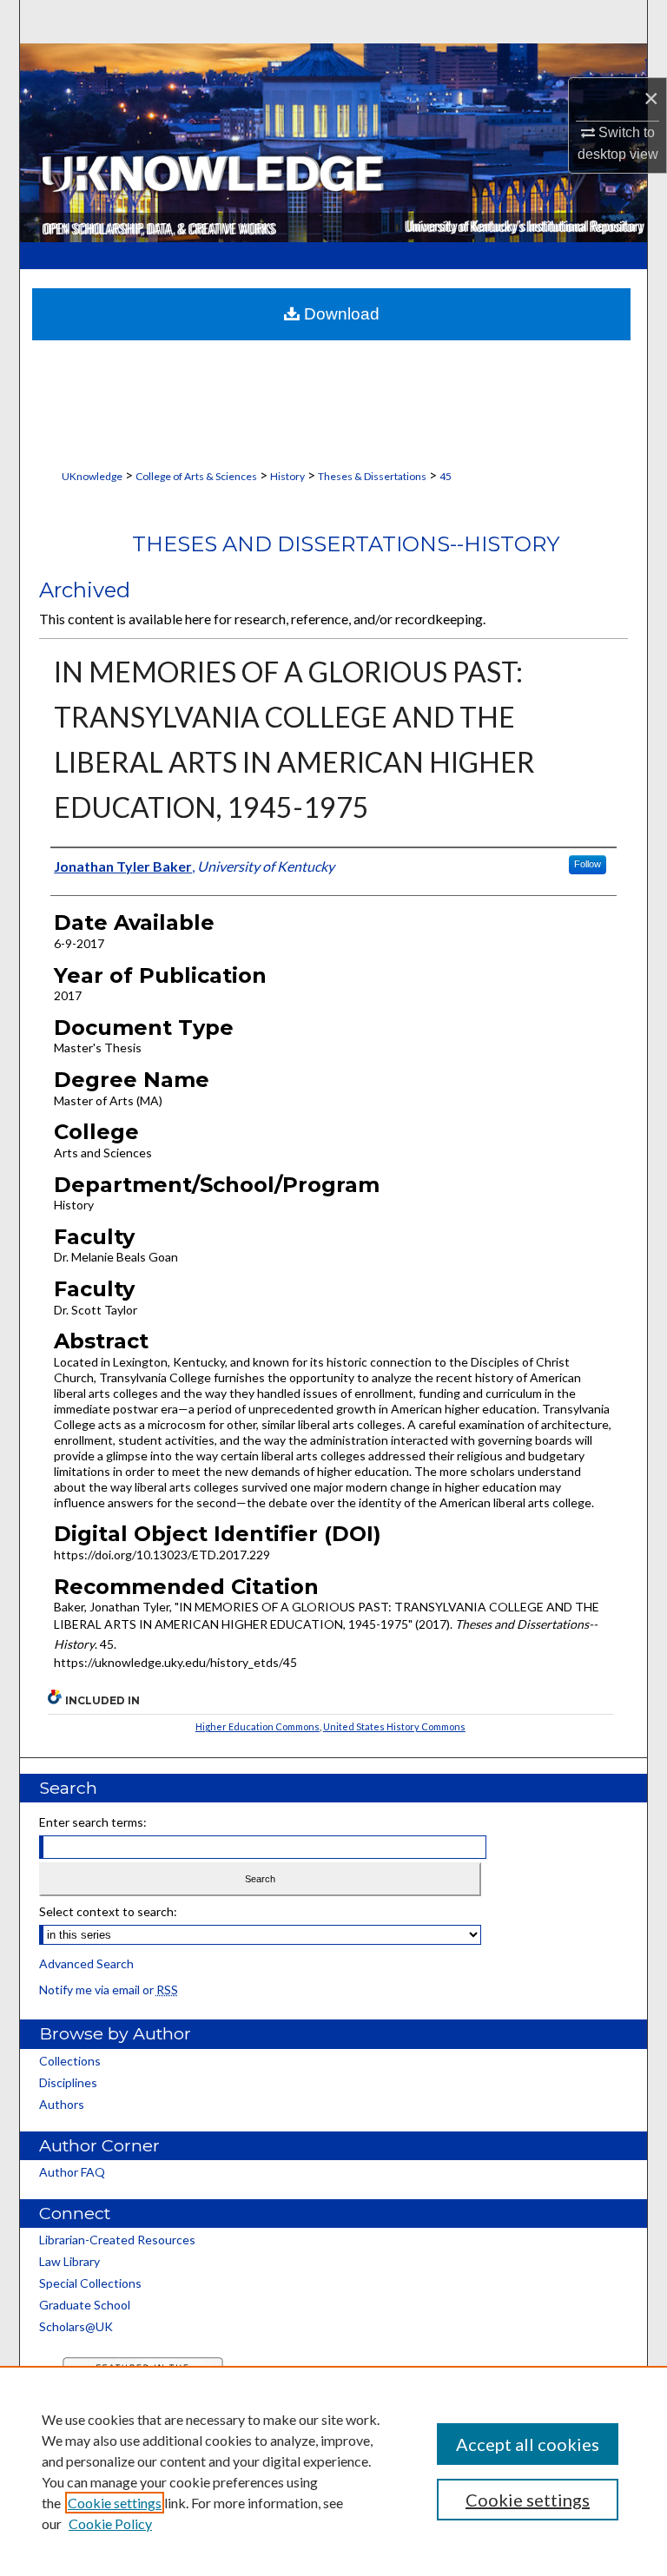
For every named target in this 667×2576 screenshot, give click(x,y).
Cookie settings (115, 2503)
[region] (333, 2471)
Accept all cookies (528, 2444)
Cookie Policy (110, 2523)
